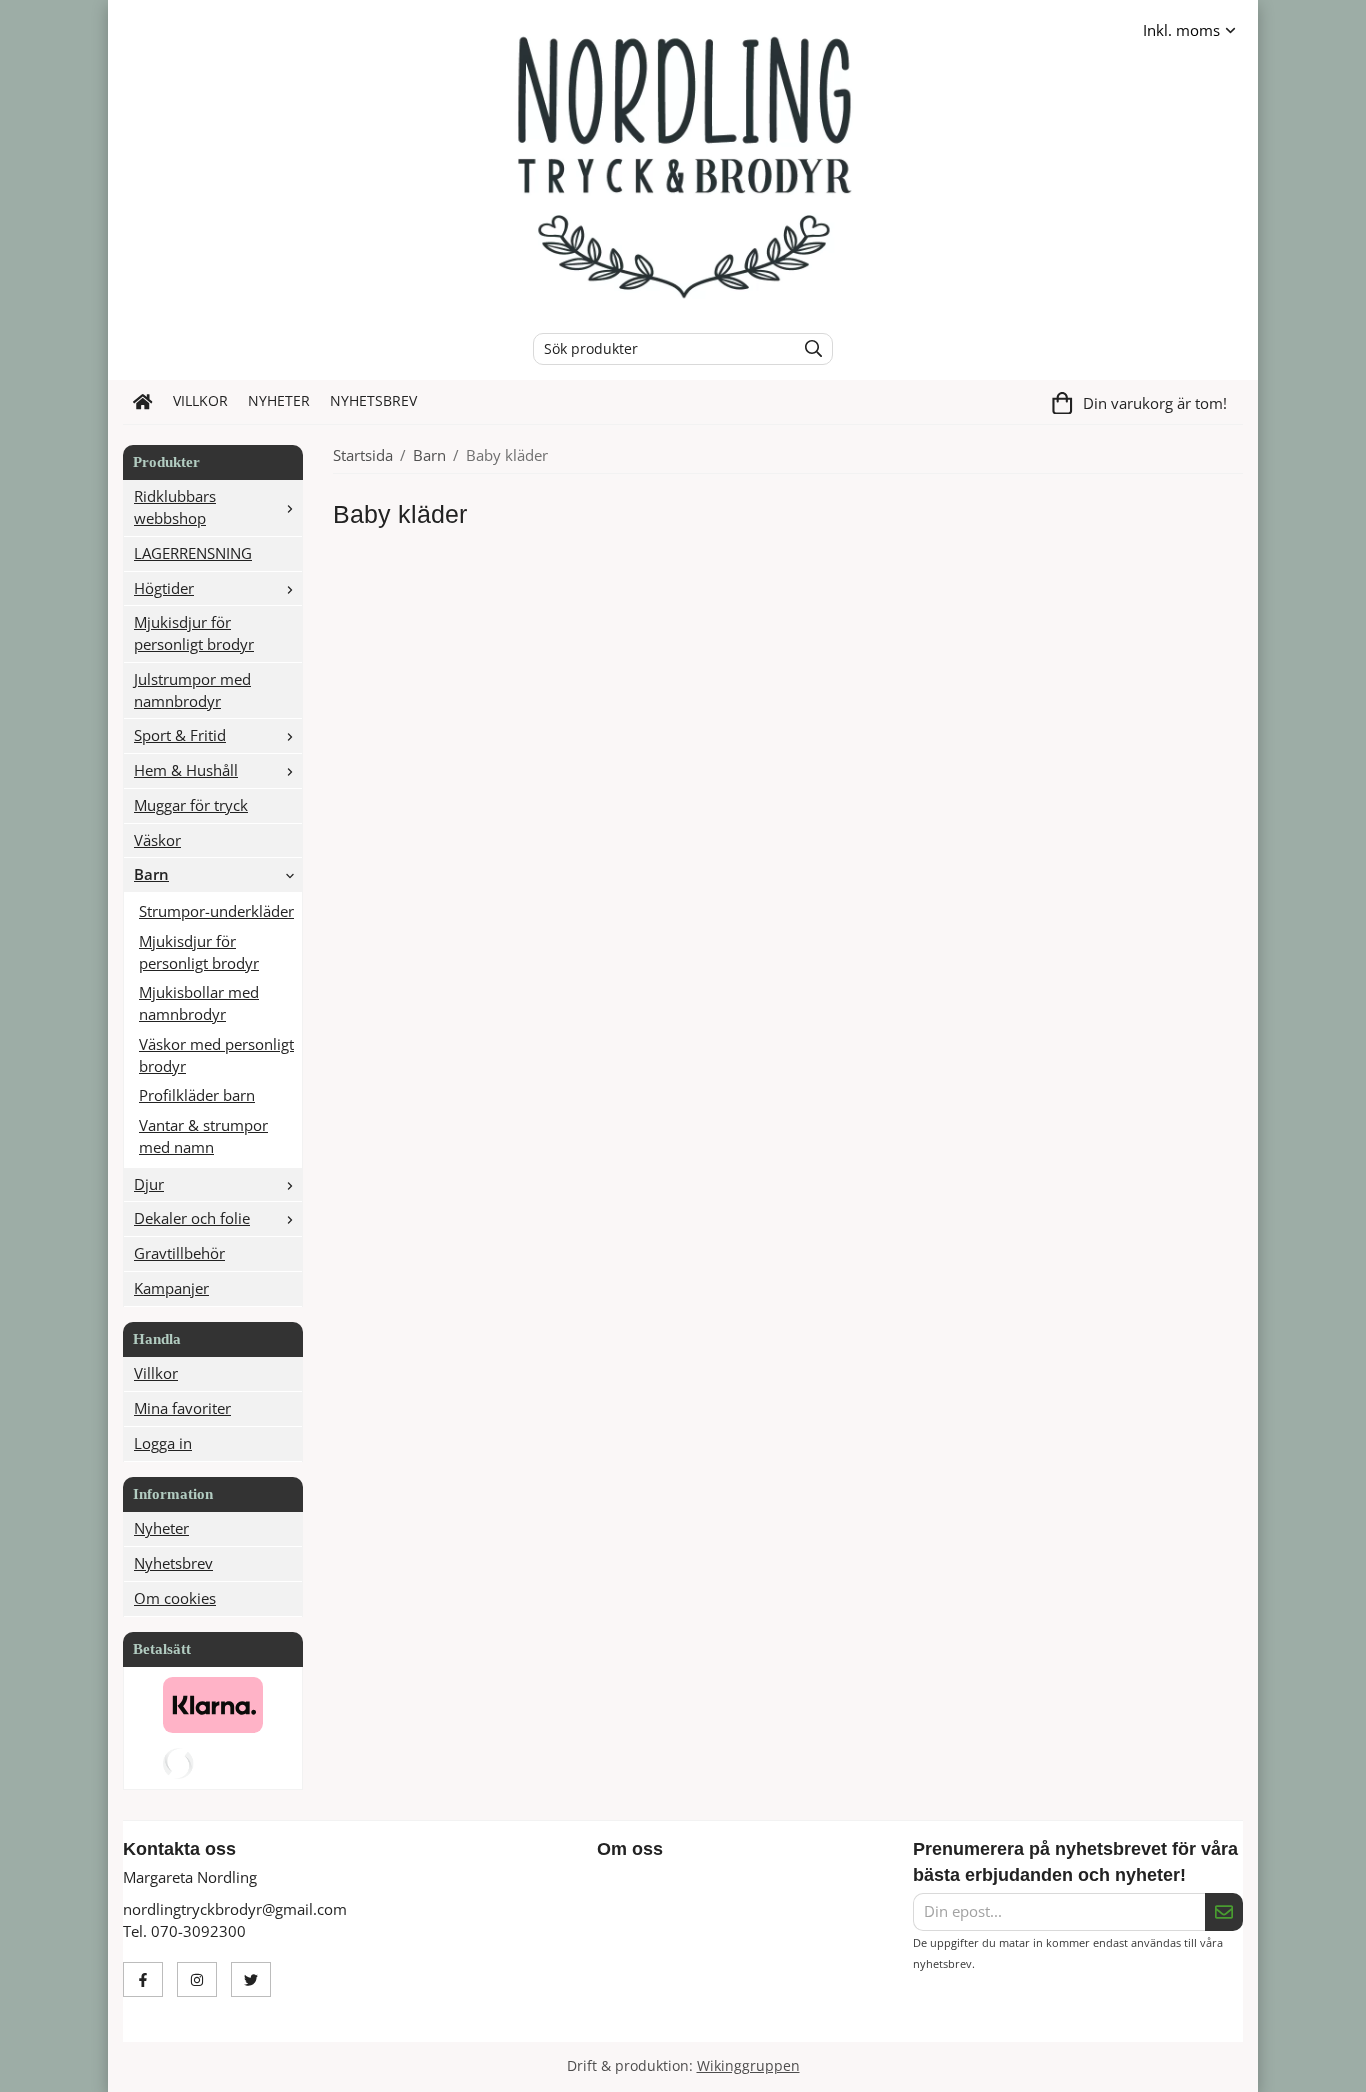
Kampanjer (171, 1288)
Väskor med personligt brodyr (216, 1055)
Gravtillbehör (179, 1253)
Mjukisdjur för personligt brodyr (194, 633)
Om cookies (175, 1598)
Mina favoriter (182, 1408)
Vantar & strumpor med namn (203, 1136)
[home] (143, 402)
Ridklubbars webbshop (175, 507)
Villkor (200, 401)
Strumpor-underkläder (216, 911)
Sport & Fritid (180, 735)
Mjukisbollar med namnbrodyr (199, 1003)
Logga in (163, 1443)
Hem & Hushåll (186, 770)
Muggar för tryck (191, 805)
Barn (151, 874)
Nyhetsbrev (373, 401)
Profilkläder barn (197, 1095)
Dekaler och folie (192, 1218)
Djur (149, 1184)
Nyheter (279, 401)
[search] (808, 349)
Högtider (164, 588)
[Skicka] (1224, 1912)
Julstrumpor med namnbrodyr (192, 690)
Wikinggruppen (748, 2066)
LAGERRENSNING (193, 553)
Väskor (157, 840)
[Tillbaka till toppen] (1230, 2064)
